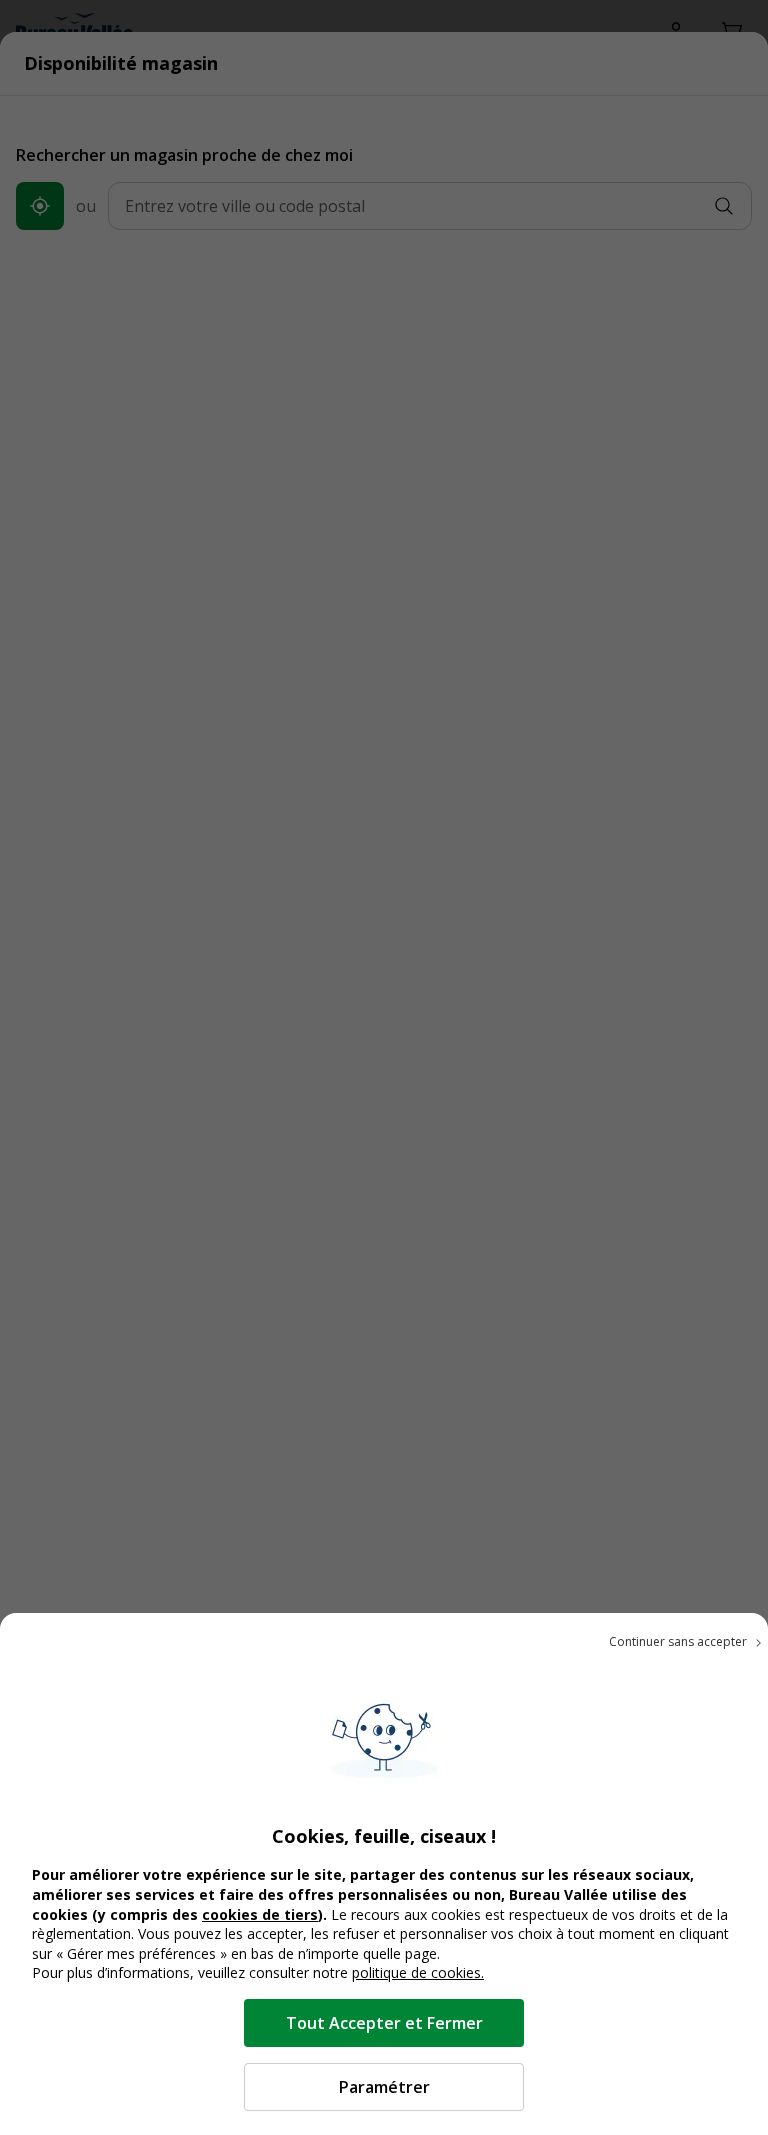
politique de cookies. (418, 1972)
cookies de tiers (260, 1914)
